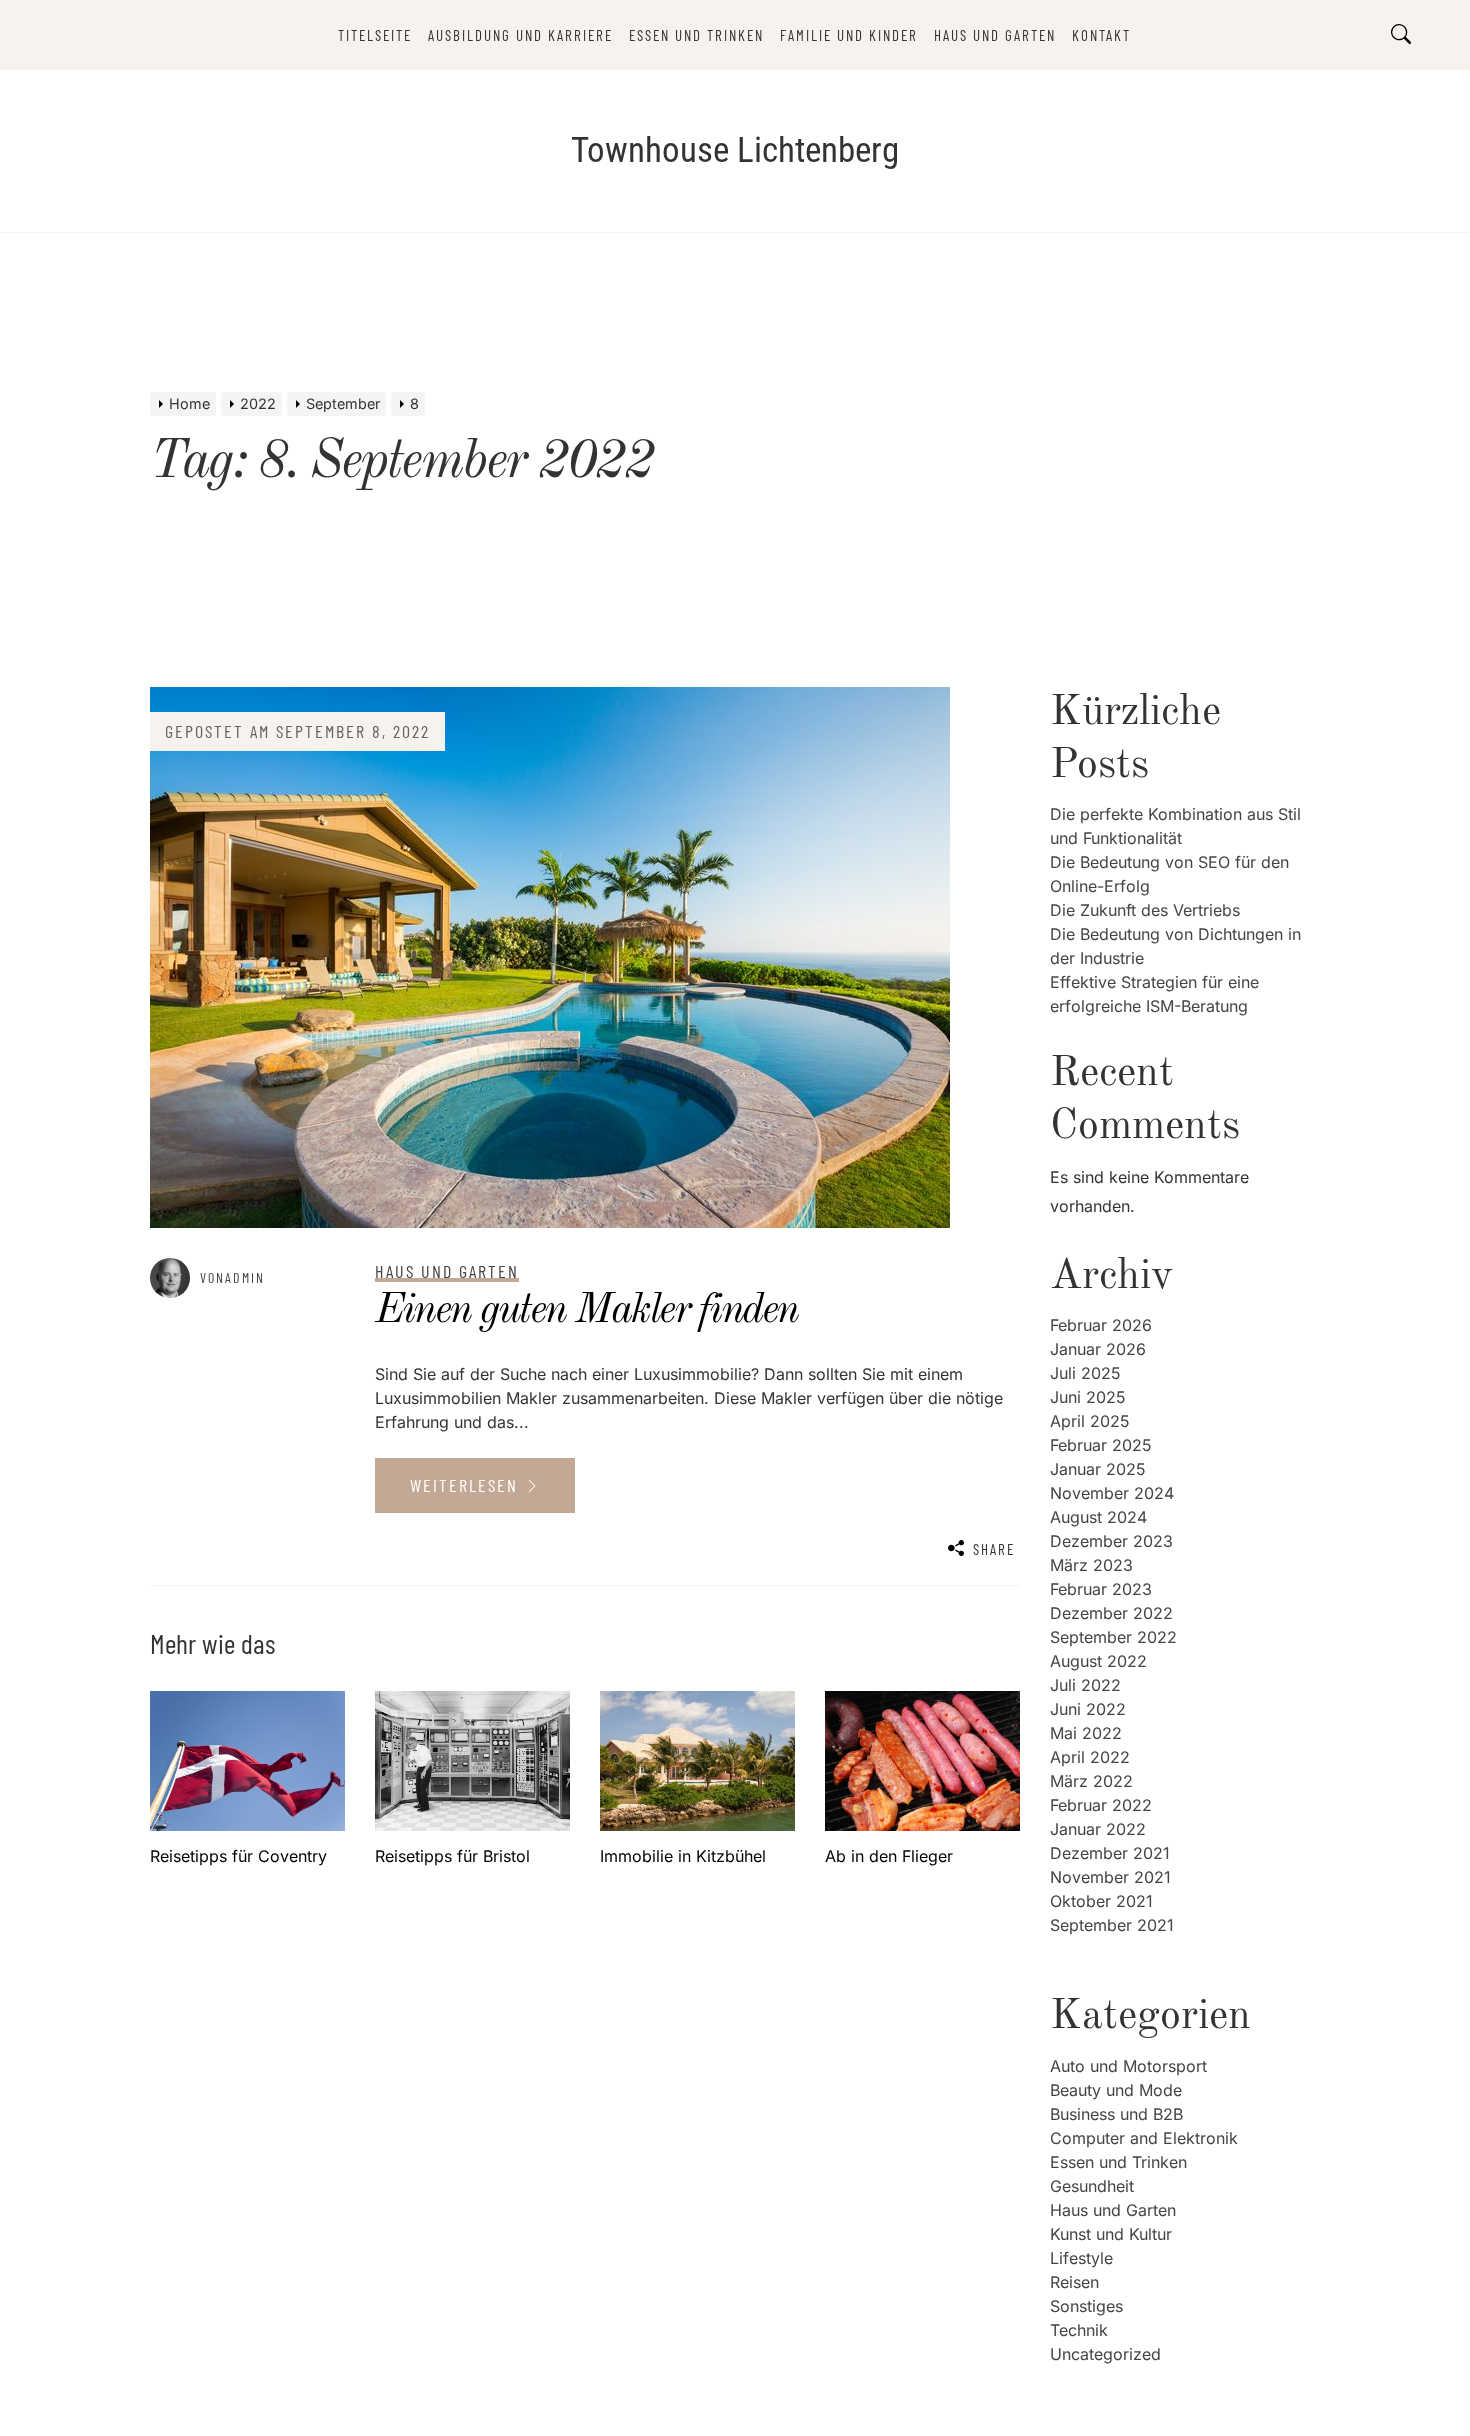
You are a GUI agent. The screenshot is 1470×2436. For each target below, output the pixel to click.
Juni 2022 (1088, 1709)
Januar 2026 (1098, 1349)
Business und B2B (1116, 2114)
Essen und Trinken (696, 35)
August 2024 (1098, 1517)
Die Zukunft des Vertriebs (1145, 910)
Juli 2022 (1085, 1685)
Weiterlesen (467, 1485)
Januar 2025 (1098, 1469)
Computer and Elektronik (1144, 2138)
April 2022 (1090, 1757)
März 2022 (1091, 1781)
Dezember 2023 (1111, 1541)
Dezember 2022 (1111, 1613)
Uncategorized (1105, 2354)
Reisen (1074, 2282)
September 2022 (1113, 1637)
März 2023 (1091, 1565)
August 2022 (1098, 1661)
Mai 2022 (1086, 1733)
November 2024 (1112, 1493)
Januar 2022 (1098, 1829)
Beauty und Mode (1116, 2090)
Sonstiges (1086, 2306)
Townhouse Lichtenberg (735, 150)
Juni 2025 (1088, 1397)
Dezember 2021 (1110, 1853)
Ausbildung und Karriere (520, 35)
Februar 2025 (1101, 1445)
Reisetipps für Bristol (452, 1856)
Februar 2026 (1101, 1325)
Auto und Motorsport (1128, 2066)
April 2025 (1090, 1421)
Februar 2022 (1101, 1805)
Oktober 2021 (1101, 1901)
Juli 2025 (1085, 1373)
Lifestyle (1081, 2258)
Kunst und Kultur (1111, 2234)
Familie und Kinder (849, 35)
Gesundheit (1092, 2186)
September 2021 (1112, 1925)
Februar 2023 (1101, 1589)
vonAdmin (232, 1277)
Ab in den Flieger (889, 1856)
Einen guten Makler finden (586, 1311)
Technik (1079, 2330)
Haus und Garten (995, 35)
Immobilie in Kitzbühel (683, 1856)
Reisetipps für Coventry (238, 1856)
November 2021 (1110, 1877)
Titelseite (375, 35)
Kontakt (1101, 35)
